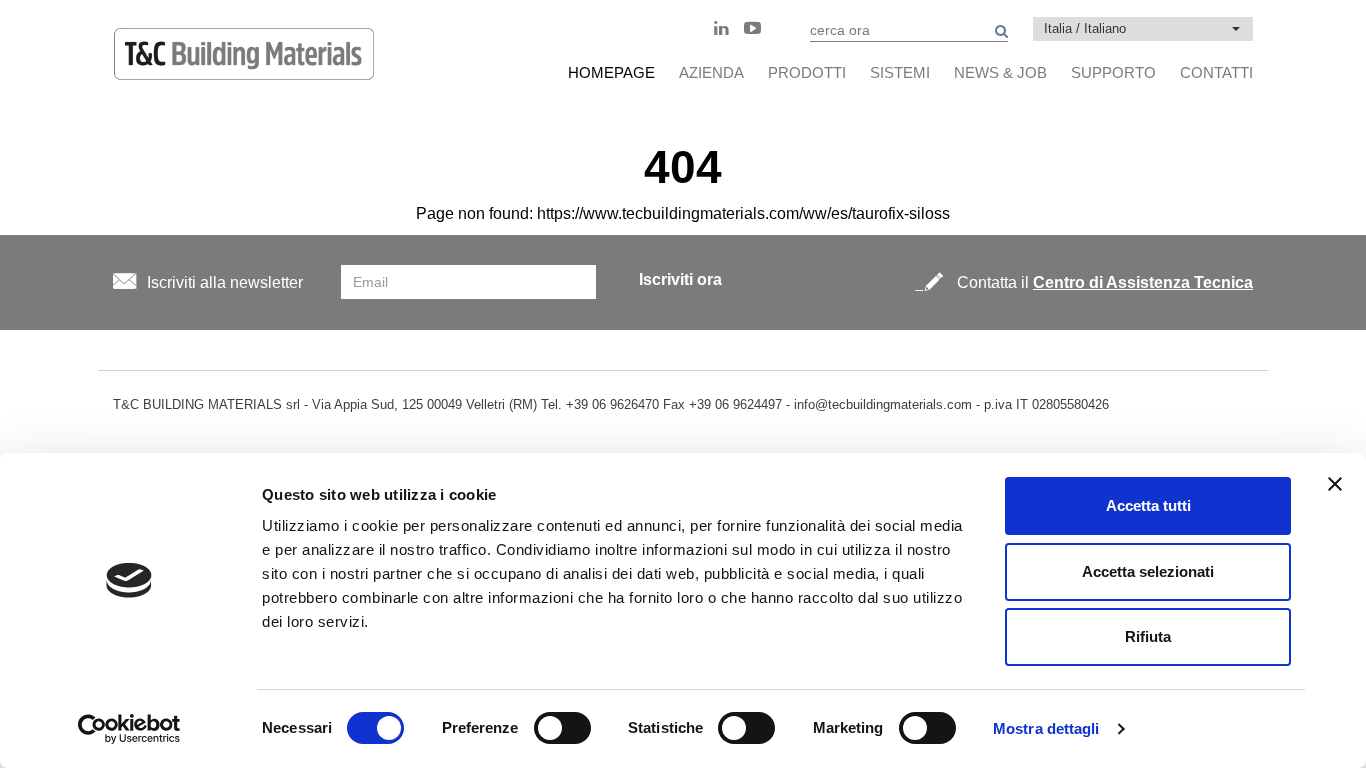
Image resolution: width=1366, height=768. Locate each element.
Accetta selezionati (1148, 571)
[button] (1143, 29)
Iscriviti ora (680, 279)
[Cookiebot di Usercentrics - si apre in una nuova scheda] (129, 729)
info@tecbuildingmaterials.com (883, 404)
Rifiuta (1148, 636)
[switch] (562, 728)
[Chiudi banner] (1335, 484)
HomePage (611, 72)
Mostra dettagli (1046, 728)
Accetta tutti (1148, 505)
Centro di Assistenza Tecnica (1143, 282)
